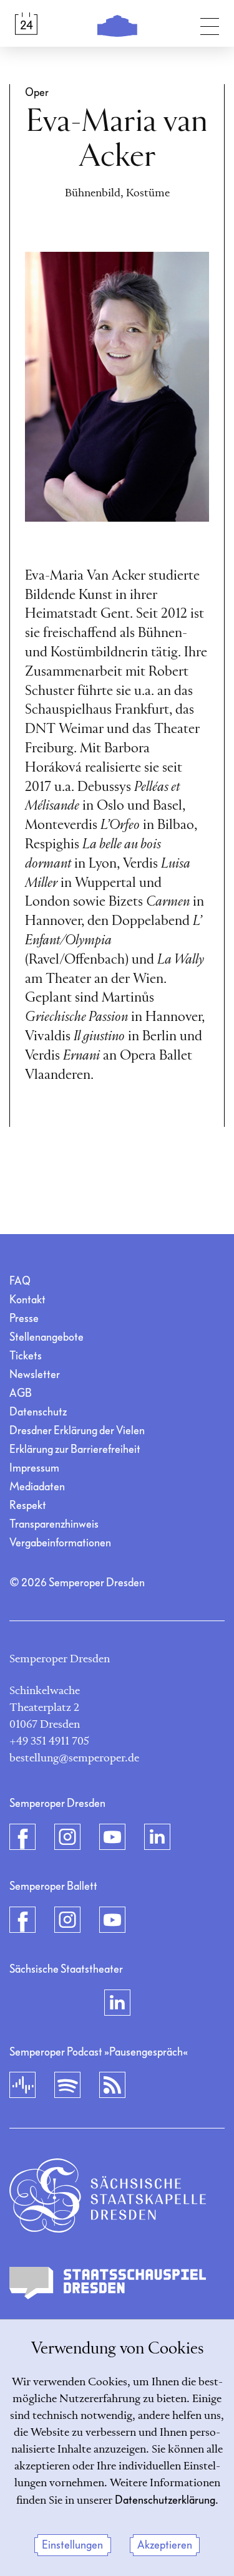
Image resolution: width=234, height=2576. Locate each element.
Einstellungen (72, 2545)
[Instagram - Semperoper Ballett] (67, 1920)
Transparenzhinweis (54, 1524)
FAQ (20, 1281)
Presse (24, 1319)
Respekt (28, 1506)
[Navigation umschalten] (210, 24)
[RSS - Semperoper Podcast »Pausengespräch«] (112, 2085)
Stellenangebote (46, 1337)
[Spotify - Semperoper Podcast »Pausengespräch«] (67, 2085)
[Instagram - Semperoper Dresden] (67, 1837)
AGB (21, 1393)
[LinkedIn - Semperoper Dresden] (157, 1837)
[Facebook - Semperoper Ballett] (22, 1920)
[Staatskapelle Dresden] (108, 2195)
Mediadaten (37, 1487)
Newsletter (35, 1375)
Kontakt (27, 1300)
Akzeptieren (165, 2545)
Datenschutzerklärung (165, 2500)
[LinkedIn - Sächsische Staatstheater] (117, 2003)
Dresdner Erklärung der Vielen (77, 1431)
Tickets (26, 1356)
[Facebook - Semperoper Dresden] (22, 1837)
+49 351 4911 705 (49, 1741)
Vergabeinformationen (60, 1543)
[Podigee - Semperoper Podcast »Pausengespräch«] (22, 2085)
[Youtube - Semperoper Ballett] (112, 1920)
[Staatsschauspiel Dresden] (108, 2283)
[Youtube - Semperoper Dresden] (112, 1837)
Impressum (34, 1468)
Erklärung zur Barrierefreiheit (75, 1449)
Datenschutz (38, 1412)
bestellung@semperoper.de (74, 1758)
